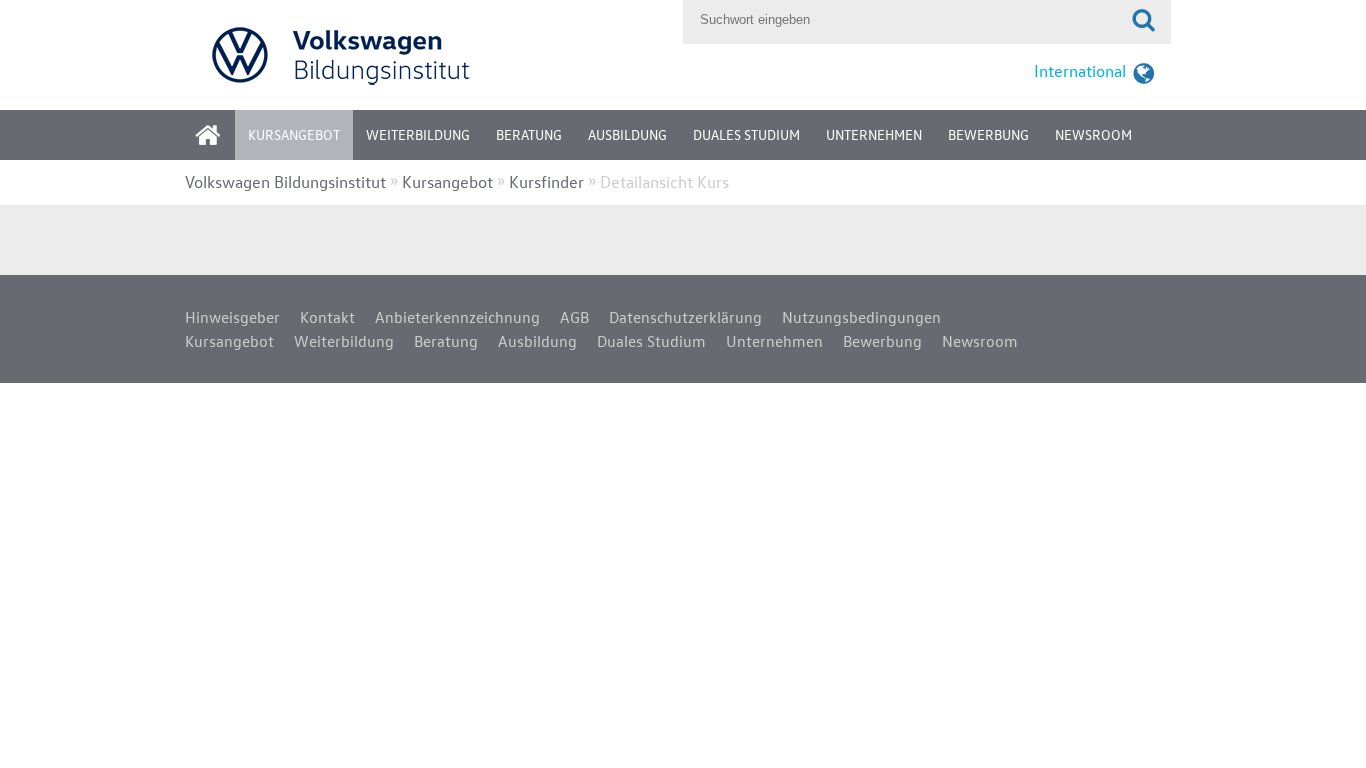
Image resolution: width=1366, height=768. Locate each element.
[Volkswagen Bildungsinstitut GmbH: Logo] (429, 54)
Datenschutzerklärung (685, 317)
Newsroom (1093, 134)
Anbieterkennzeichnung (457, 317)
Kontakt (327, 317)
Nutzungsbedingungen (861, 317)
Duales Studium (746, 134)
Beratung (529, 134)
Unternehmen (874, 134)
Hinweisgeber (232, 317)
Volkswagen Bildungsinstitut (285, 181)
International (1080, 70)
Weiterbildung (418, 134)
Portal (223, 141)
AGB (574, 317)
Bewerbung (988, 134)
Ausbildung (627, 134)
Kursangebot (294, 134)
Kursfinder (546, 181)
